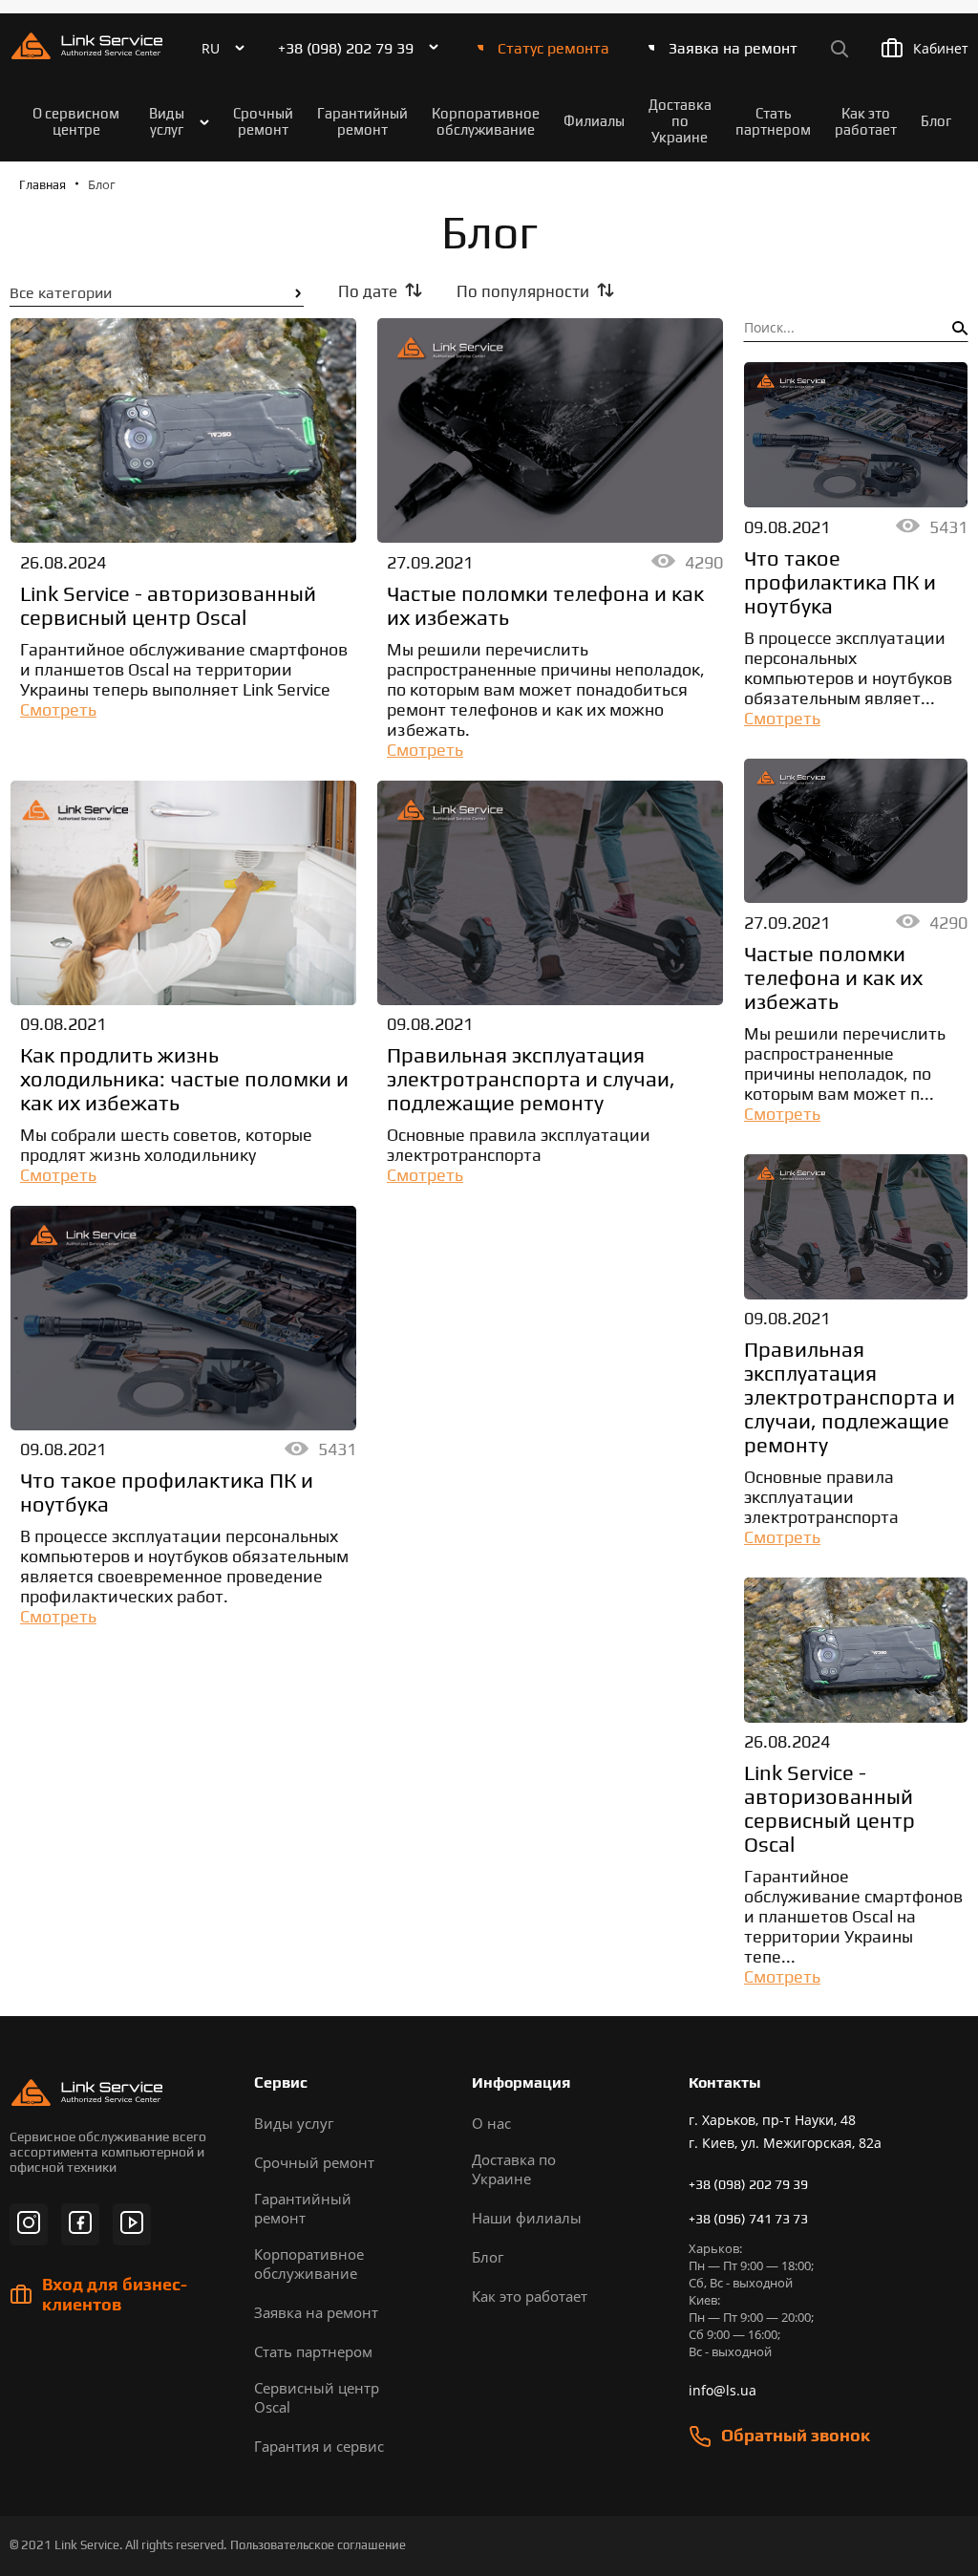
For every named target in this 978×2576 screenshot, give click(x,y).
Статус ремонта (553, 48)
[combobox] (157, 293)
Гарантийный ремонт (362, 121)
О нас (491, 2123)
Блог (936, 121)
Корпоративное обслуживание (486, 121)
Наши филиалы (527, 2218)
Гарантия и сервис (319, 2446)
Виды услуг (167, 121)
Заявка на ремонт (733, 48)
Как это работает (866, 121)
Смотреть (58, 709)
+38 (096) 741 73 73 (748, 2219)
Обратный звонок (796, 2435)
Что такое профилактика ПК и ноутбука (167, 1492)
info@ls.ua (723, 2390)
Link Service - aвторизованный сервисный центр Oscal (168, 606)
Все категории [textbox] (61, 293)
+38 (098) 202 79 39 (346, 48)
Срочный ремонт (263, 121)
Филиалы (594, 121)
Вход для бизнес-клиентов (115, 2294)
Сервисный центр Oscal (317, 2397)
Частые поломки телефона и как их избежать (545, 606)
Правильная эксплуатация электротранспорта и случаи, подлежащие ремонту (531, 1079)
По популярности (523, 291)
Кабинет (941, 48)
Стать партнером (773, 121)
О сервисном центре (76, 121)
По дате (368, 291)
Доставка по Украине (680, 121)
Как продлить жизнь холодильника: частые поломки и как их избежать (184, 1079)
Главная (43, 185)
